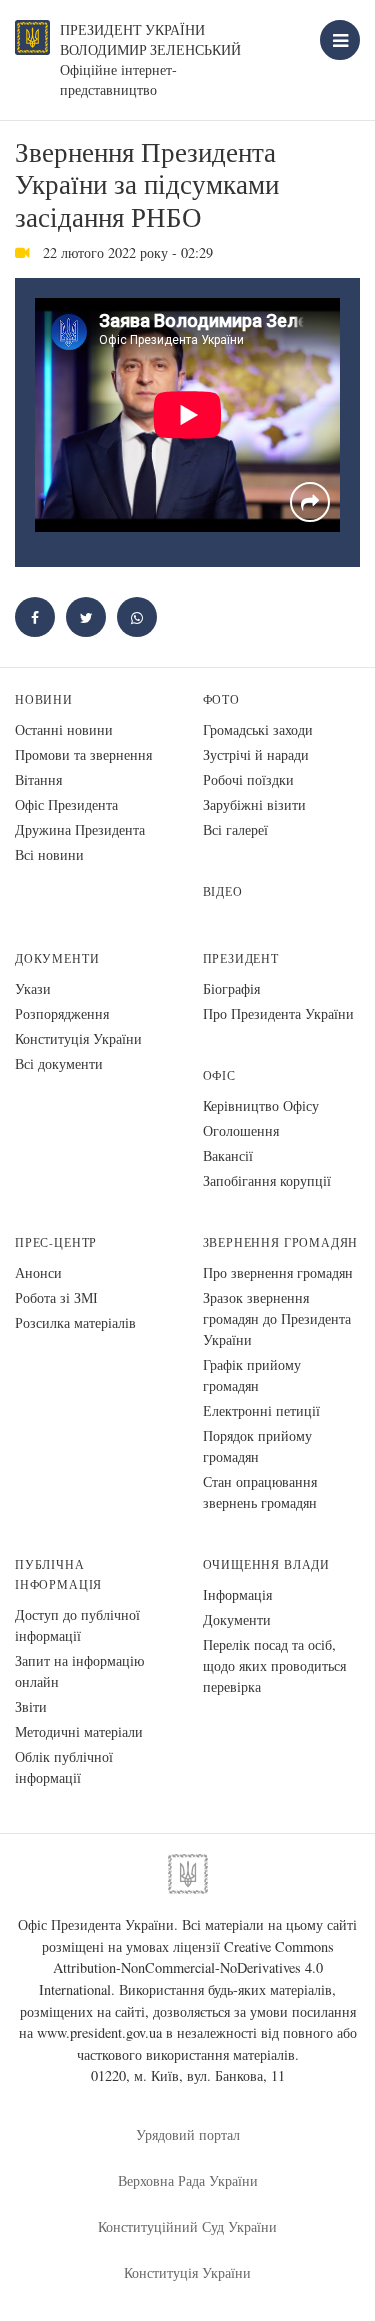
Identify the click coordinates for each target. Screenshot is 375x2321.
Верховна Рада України (188, 2180)
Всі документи (59, 1063)
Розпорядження (62, 1013)
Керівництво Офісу (261, 1105)
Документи (57, 958)
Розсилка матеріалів (75, 1322)
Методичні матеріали (79, 1731)
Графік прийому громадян (252, 1375)
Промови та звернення (83, 754)
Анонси (38, 1272)
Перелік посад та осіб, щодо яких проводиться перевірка (274, 1665)
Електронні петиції (261, 1410)
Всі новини (49, 854)
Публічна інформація (58, 1574)
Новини (44, 699)
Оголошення (241, 1130)
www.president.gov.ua (99, 2032)
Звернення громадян (281, 1242)
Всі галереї (235, 829)
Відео (223, 891)
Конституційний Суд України (187, 2226)
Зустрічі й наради (256, 754)
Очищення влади (266, 1564)
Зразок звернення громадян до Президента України (277, 1318)
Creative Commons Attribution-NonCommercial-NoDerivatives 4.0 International (186, 1968)
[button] (86, 617)
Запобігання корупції (267, 1180)
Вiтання (38, 779)
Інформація (237, 1594)
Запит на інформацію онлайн (79, 1671)
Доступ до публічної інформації (77, 1625)
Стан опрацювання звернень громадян (260, 1492)
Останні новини (64, 729)
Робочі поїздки (248, 779)
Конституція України (78, 1038)
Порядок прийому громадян (257, 1446)
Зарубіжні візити (254, 804)
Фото (221, 699)
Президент (241, 958)
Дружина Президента (80, 829)
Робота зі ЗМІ (56, 1297)
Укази (33, 988)
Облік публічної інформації (64, 1767)
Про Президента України (278, 1013)
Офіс (219, 1075)
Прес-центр (56, 1242)
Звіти (31, 1706)
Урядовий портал (188, 2134)
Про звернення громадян (278, 1272)
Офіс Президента (66, 804)
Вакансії (228, 1155)
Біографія (231, 988)
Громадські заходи (258, 729)
